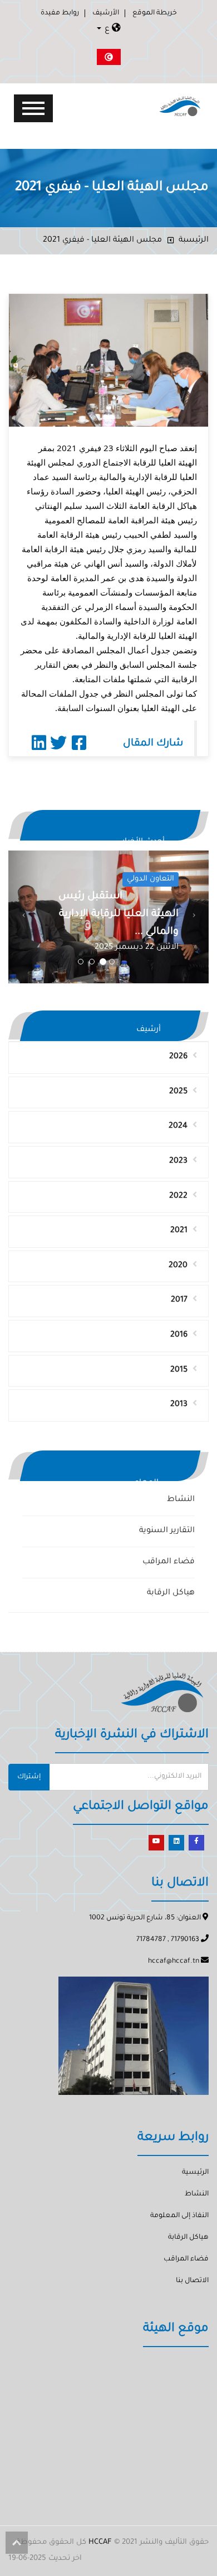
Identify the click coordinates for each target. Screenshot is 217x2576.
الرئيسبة (194, 241)
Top (17, 2543)
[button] (23, 917)
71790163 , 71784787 (169, 1940)
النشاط (181, 1500)
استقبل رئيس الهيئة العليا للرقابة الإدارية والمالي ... (119, 914)
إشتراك (29, 1777)
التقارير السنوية (167, 1531)
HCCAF (100, 2542)
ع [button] (107, 29)
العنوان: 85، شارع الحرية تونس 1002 (146, 1918)
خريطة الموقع (155, 13)
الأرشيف (106, 13)
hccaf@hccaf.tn (174, 1962)
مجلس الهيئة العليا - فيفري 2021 (102, 241)
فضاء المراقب (169, 1562)
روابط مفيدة (60, 13)
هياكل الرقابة (171, 1593)
